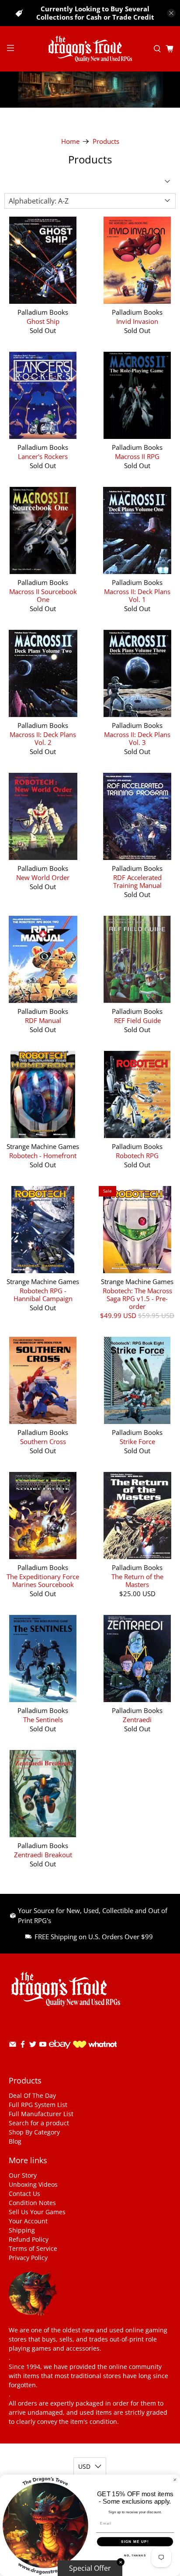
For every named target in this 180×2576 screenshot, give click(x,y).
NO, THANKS (135, 2555)
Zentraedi (137, 1719)
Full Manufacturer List (41, 2114)
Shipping (22, 2230)
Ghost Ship (43, 321)
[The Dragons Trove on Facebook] (23, 2046)
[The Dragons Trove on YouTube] (43, 2046)
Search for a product (39, 2123)
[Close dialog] (175, 2480)
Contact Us (24, 2194)
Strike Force (137, 1441)
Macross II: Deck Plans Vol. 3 (137, 738)
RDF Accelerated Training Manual (137, 881)
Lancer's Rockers (43, 456)
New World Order (43, 877)
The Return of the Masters (137, 1580)
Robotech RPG (137, 1155)
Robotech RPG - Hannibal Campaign (43, 1294)
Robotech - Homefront (43, 1155)
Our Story (23, 2175)
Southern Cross (43, 1441)
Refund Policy (29, 2239)
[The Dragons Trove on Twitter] (33, 2046)
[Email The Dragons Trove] (13, 2046)
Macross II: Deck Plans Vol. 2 (43, 738)
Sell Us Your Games (37, 2212)
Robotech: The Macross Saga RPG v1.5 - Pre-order (137, 1298)
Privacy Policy (28, 2258)
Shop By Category (34, 2132)
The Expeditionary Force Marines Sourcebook (43, 1580)
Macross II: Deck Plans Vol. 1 (137, 595)
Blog (15, 2141)
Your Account (28, 2221)
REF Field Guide (137, 1020)
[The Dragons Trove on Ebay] (60, 2053)
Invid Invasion (137, 321)
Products (106, 141)
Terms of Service (33, 2248)
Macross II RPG (137, 456)
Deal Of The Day (32, 2095)
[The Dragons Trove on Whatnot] (95, 2045)
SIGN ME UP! (135, 2542)
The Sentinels (43, 1719)
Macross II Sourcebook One (43, 595)
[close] (171, 13)
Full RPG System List (38, 2105)
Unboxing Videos (33, 2184)
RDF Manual (43, 1020)
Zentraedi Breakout (43, 1854)
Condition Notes (32, 2203)
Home (70, 141)
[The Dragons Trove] (90, 49)
